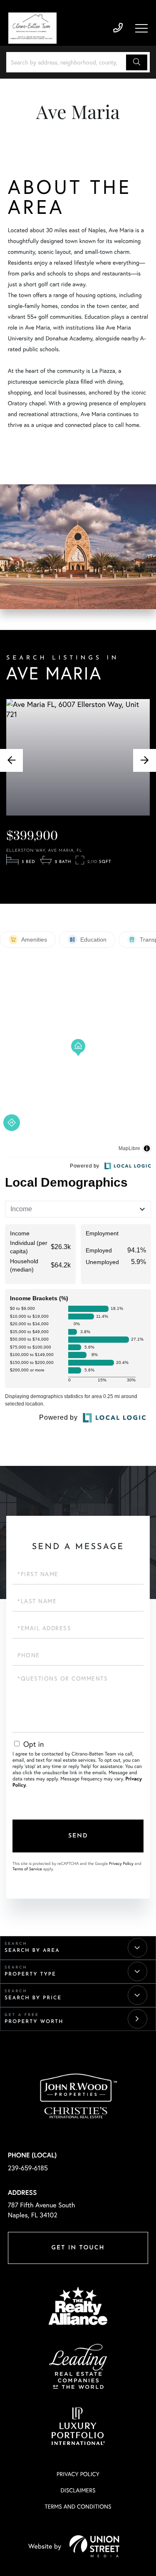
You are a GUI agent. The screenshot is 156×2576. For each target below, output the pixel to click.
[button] (137, 62)
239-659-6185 (118, 28)
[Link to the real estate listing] (78, 757)
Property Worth (34, 2022)
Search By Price (33, 1998)
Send (78, 1836)
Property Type (30, 1974)
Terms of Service (27, 1869)
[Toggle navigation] (141, 28)
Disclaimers (78, 2490)
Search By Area (32, 1951)
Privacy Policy (121, 1863)
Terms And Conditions (78, 2506)
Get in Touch (78, 2248)
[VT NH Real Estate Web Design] (94, 2546)
